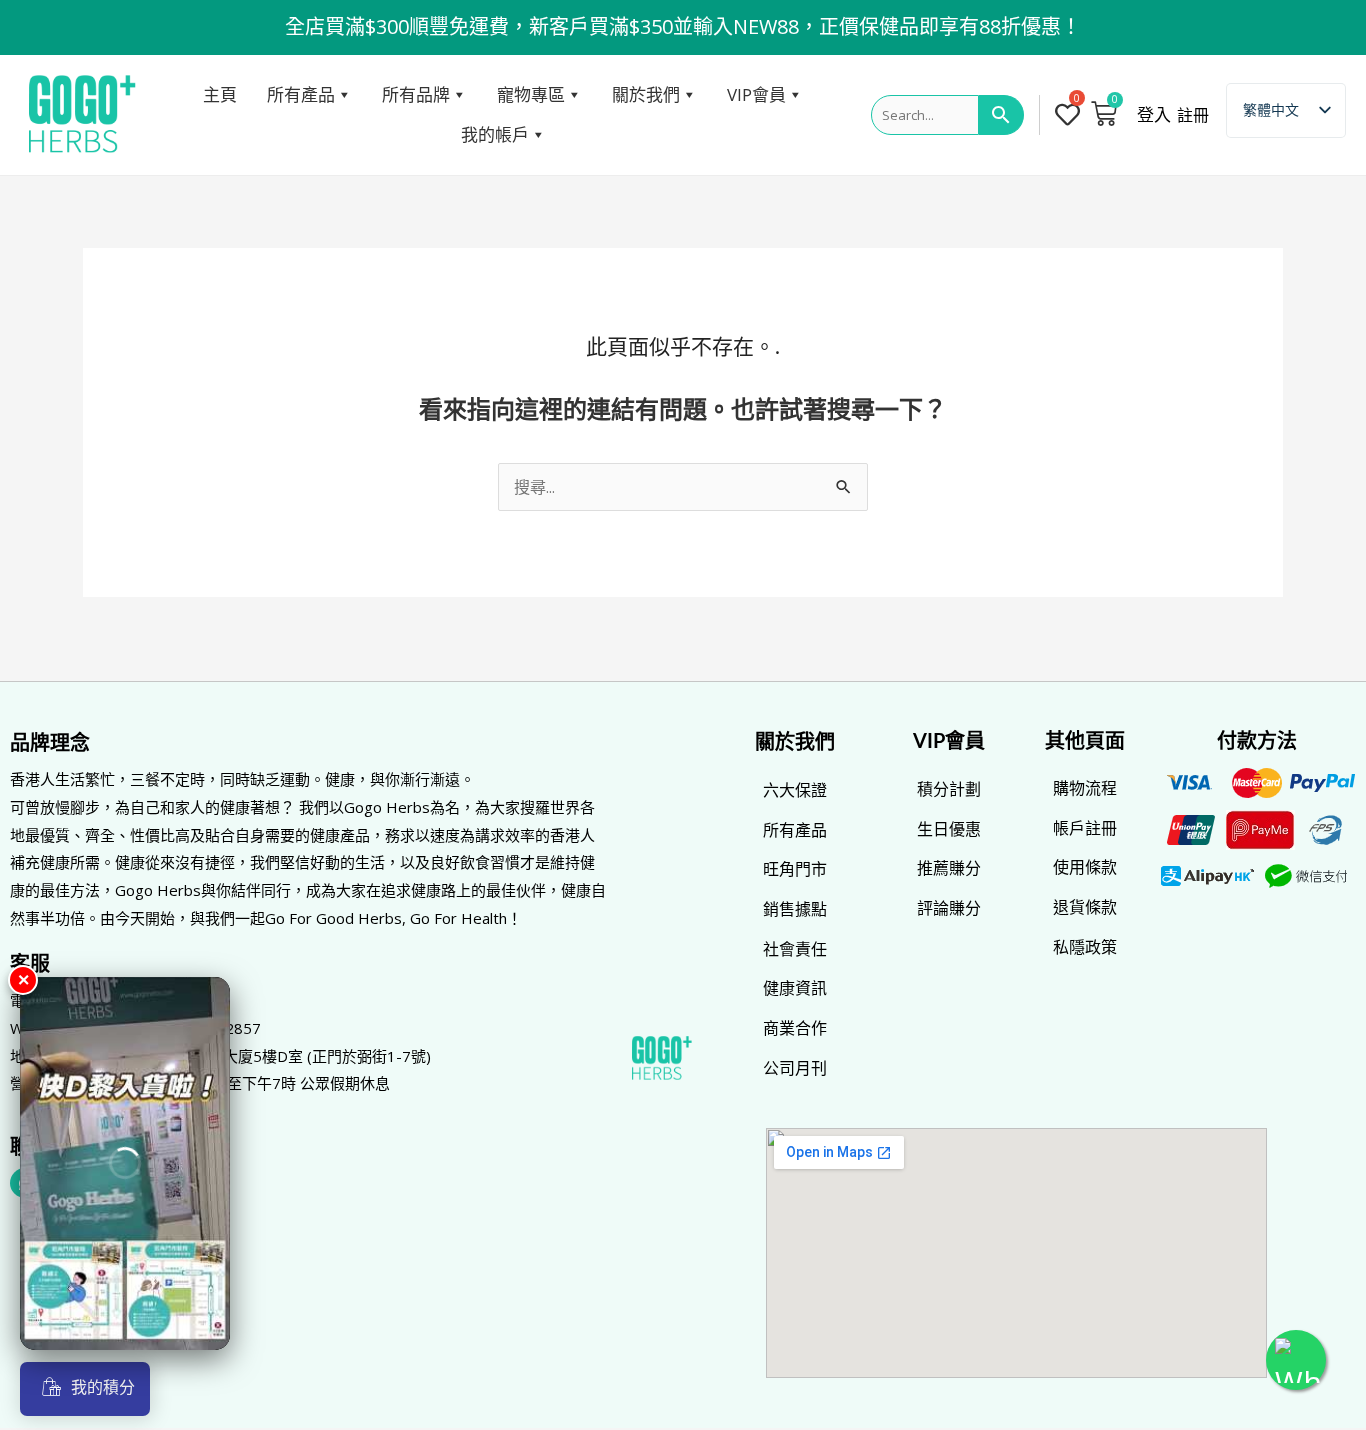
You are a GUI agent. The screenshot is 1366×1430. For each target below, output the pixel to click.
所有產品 (301, 94)
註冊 (1193, 115)
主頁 (220, 94)
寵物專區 (531, 94)
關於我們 (646, 94)
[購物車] (1104, 113)
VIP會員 (756, 94)
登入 (1154, 115)
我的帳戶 (495, 134)
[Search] (1001, 115)
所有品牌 (416, 94)
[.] (1070, 115)
